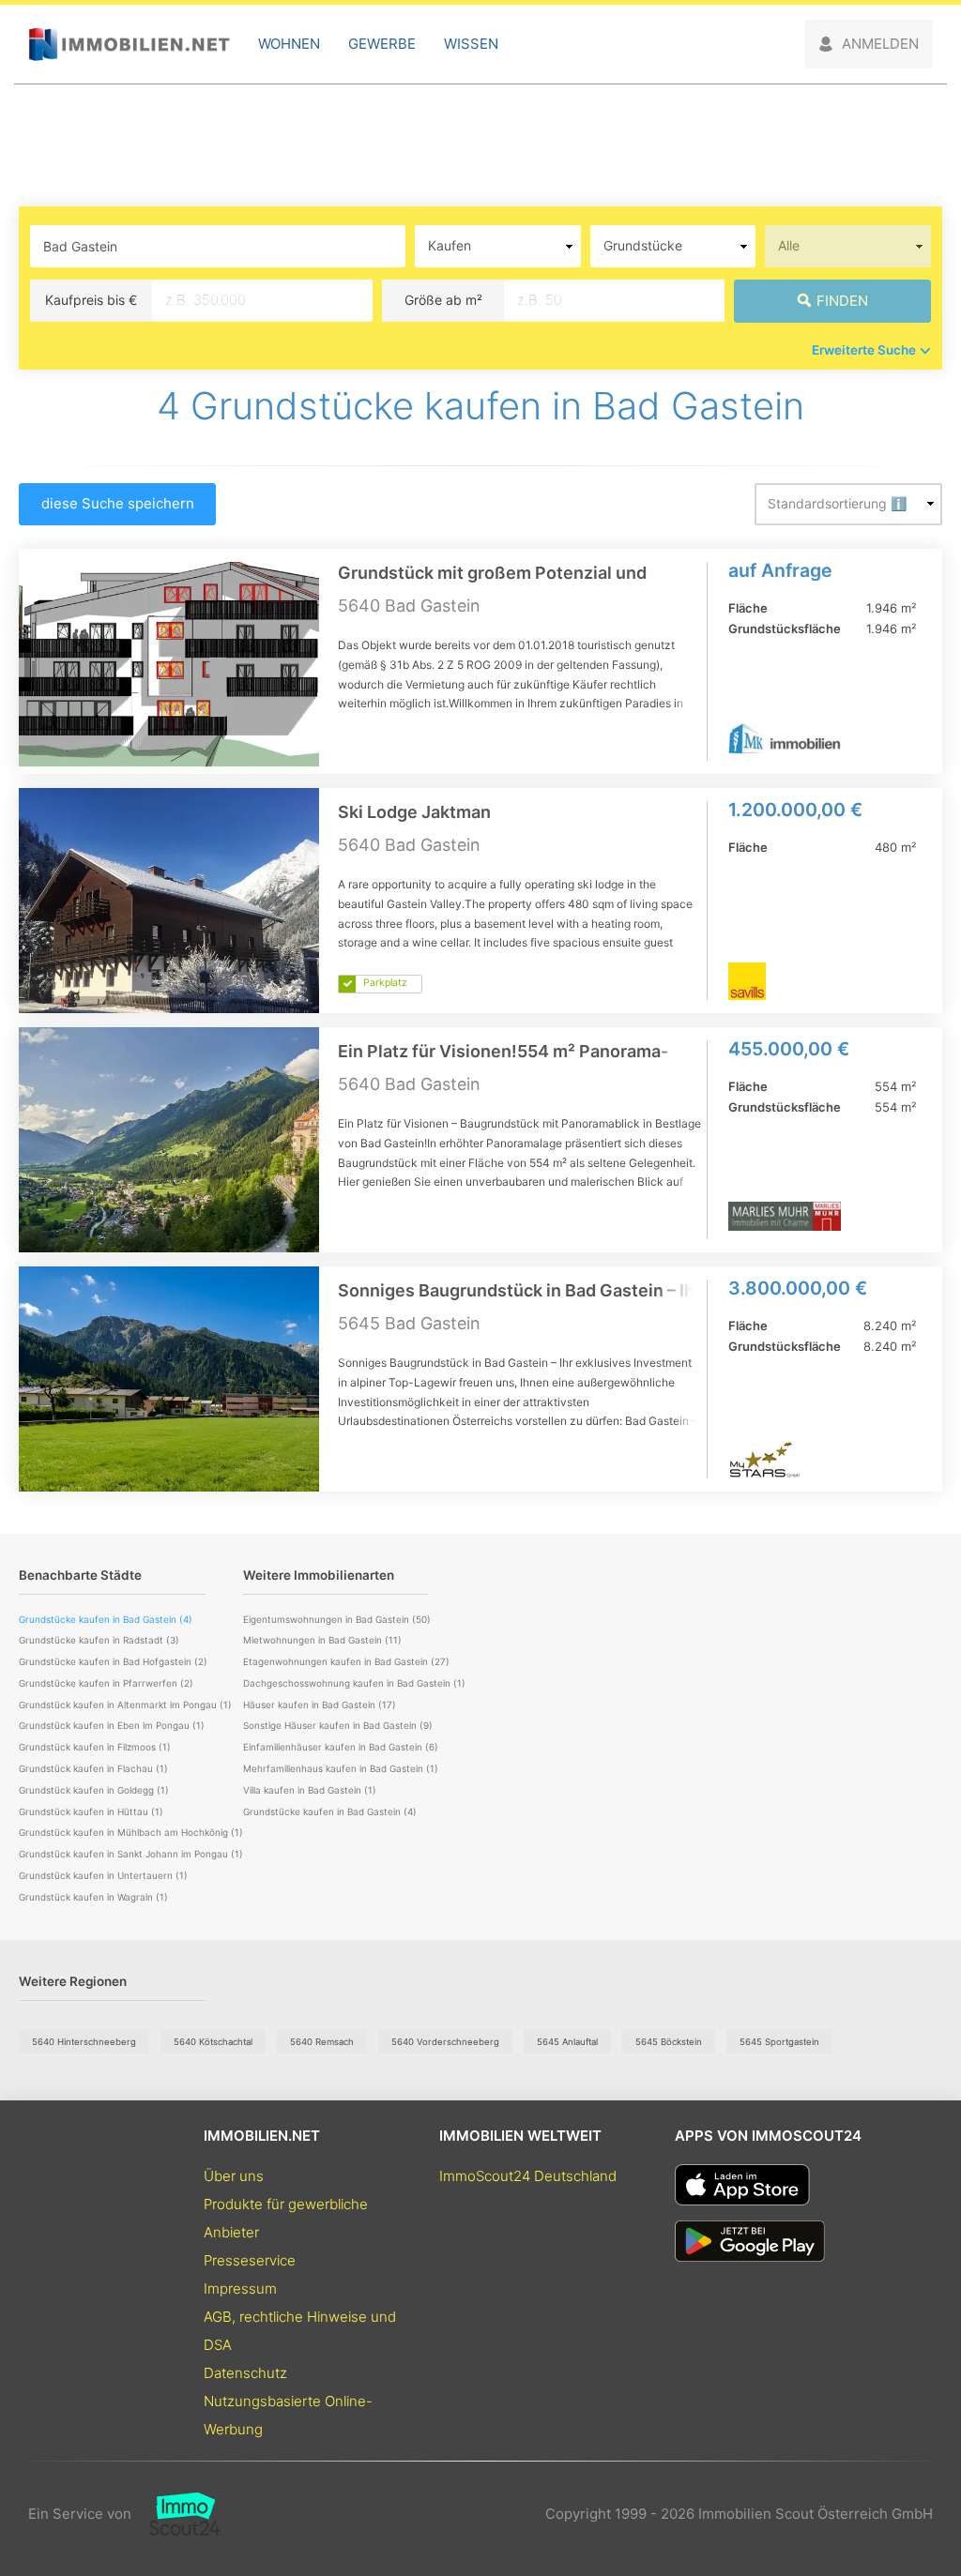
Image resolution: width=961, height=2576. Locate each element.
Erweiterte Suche (864, 350)
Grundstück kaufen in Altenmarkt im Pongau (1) (125, 1705)
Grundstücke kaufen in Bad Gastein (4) (330, 1811)
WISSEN (471, 44)
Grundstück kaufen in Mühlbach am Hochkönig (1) (131, 1832)
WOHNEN (289, 44)
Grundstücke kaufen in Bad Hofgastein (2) (113, 1661)
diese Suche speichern (118, 503)
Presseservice (250, 2260)
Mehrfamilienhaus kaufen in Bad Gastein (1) (341, 1768)
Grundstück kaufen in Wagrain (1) (93, 1897)
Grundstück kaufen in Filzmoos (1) (95, 1747)
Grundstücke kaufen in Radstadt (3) (99, 1640)
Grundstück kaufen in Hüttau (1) (91, 1811)
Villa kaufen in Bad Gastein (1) (310, 1790)
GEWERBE (382, 44)
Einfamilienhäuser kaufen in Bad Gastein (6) (341, 1747)
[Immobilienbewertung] (176, 2514)
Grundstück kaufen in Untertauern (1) (103, 1875)
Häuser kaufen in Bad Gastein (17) (320, 1705)
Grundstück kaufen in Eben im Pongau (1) (112, 1725)
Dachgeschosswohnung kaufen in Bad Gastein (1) (354, 1683)
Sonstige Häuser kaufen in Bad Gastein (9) (338, 1725)
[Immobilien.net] (129, 45)
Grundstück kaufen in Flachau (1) (93, 1768)
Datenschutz (245, 2373)
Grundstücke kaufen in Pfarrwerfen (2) (106, 1683)
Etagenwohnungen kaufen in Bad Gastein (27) (346, 1661)
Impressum (240, 2288)
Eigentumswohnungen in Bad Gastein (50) (337, 1619)
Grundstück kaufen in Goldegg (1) (94, 1790)
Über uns (234, 2176)
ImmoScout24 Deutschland (528, 2176)
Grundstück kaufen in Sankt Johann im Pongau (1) (131, 1854)
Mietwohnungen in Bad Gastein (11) (322, 1640)
